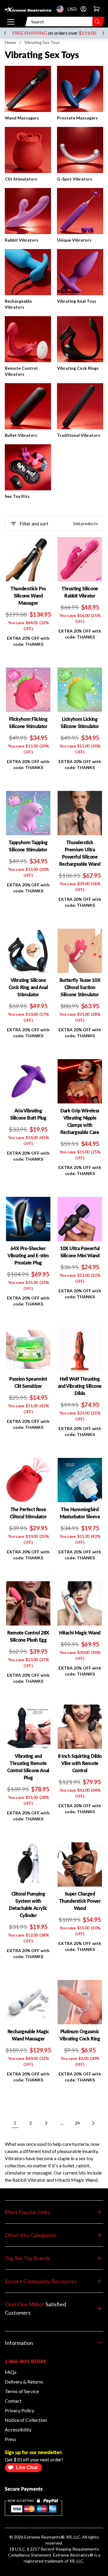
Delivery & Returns (24, 2382)
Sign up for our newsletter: (34, 2452)
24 (77, 2123)
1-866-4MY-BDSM (25, 2361)
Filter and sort (34, 523)
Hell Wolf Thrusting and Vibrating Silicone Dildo (80, 1386)
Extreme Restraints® (73, 2555)
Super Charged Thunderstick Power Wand (80, 1901)
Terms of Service (22, 2391)
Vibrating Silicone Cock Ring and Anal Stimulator (28, 987)
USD (62, 9)
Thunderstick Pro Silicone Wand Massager (28, 596)
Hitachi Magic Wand (80, 1633)
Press (10, 2439)
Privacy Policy (19, 2410)
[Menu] (11, 22)
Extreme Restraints (43, 2537)
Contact (13, 2401)
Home (10, 42)
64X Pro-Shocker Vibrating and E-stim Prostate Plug (28, 1255)
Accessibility (18, 2429)
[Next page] (93, 2123)
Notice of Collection (26, 2420)
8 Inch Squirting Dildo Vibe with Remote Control (80, 1763)
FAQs (11, 2372)
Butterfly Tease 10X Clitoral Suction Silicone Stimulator (80, 987)
